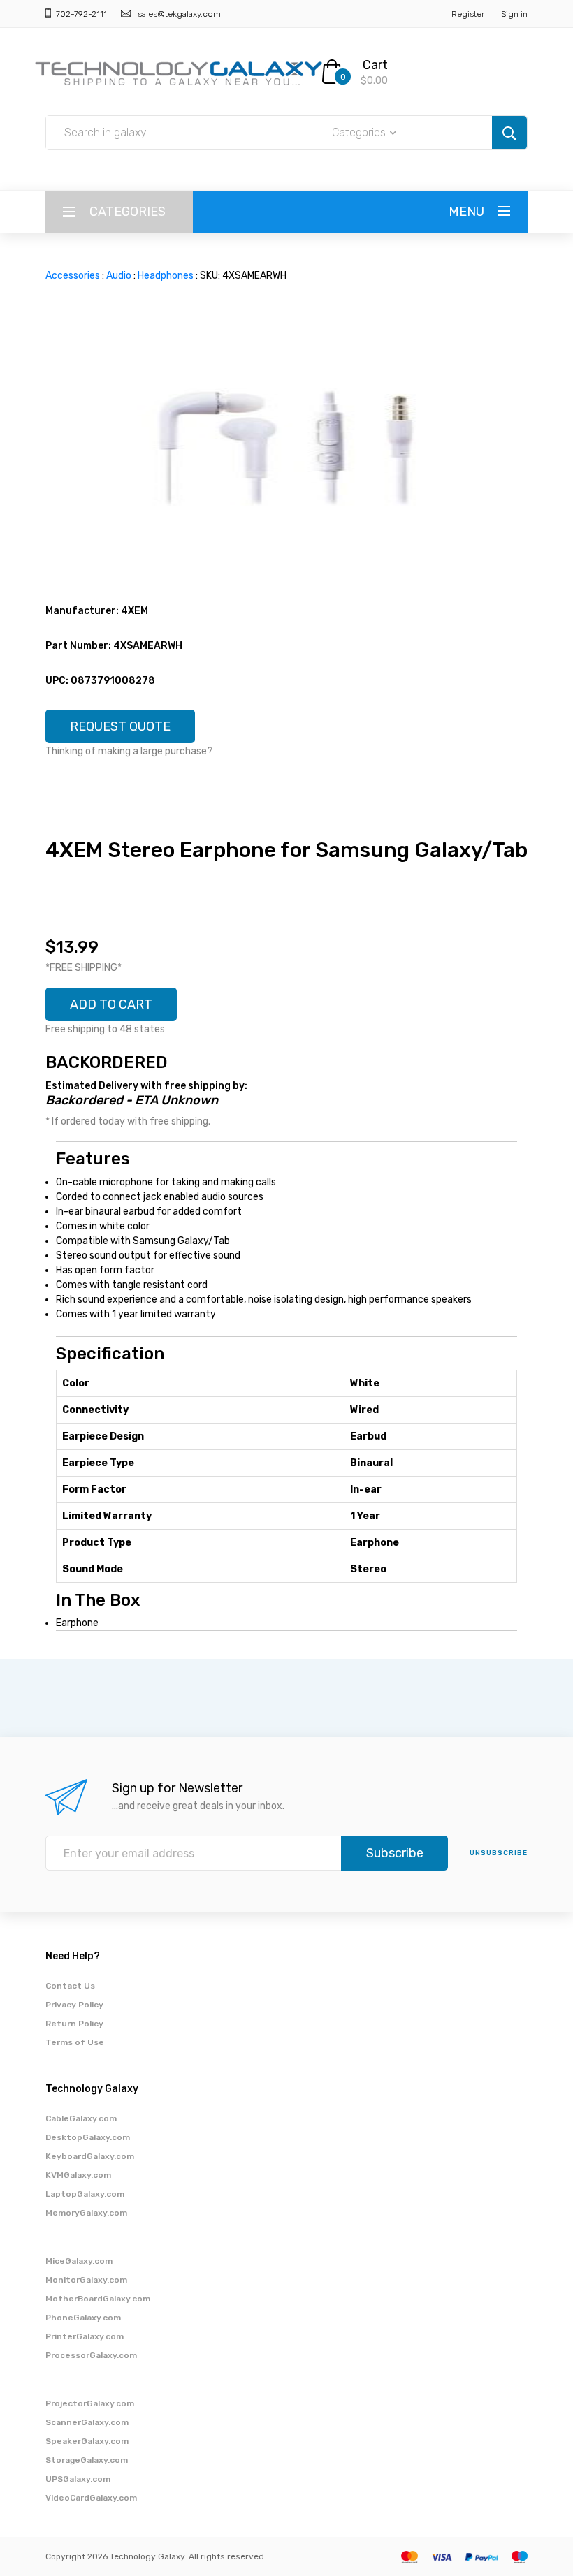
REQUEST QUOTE (120, 726)
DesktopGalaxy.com (88, 2137)
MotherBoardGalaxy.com (98, 2299)
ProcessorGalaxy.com (91, 2355)
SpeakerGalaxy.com (87, 2441)
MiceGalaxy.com (79, 2261)
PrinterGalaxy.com (85, 2336)
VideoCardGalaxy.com (91, 2498)
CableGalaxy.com (81, 2118)
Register (468, 14)
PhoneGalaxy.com (83, 2318)
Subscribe (395, 1853)
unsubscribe (499, 1853)
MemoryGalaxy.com (86, 2213)
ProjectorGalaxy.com (90, 2403)
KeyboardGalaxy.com (90, 2156)
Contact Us (70, 1986)
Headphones (166, 276)
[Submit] (509, 133)
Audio (119, 276)
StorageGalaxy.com (87, 2460)
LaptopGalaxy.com (85, 2194)
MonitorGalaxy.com (86, 2280)
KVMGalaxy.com (78, 2175)
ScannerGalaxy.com (87, 2422)
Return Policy (74, 2024)
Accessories (73, 276)
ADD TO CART (111, 1004)
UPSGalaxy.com (78, 2479)
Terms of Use (75, 2042)
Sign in (514, 14)
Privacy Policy (74, 2005)
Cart (375, 65)
